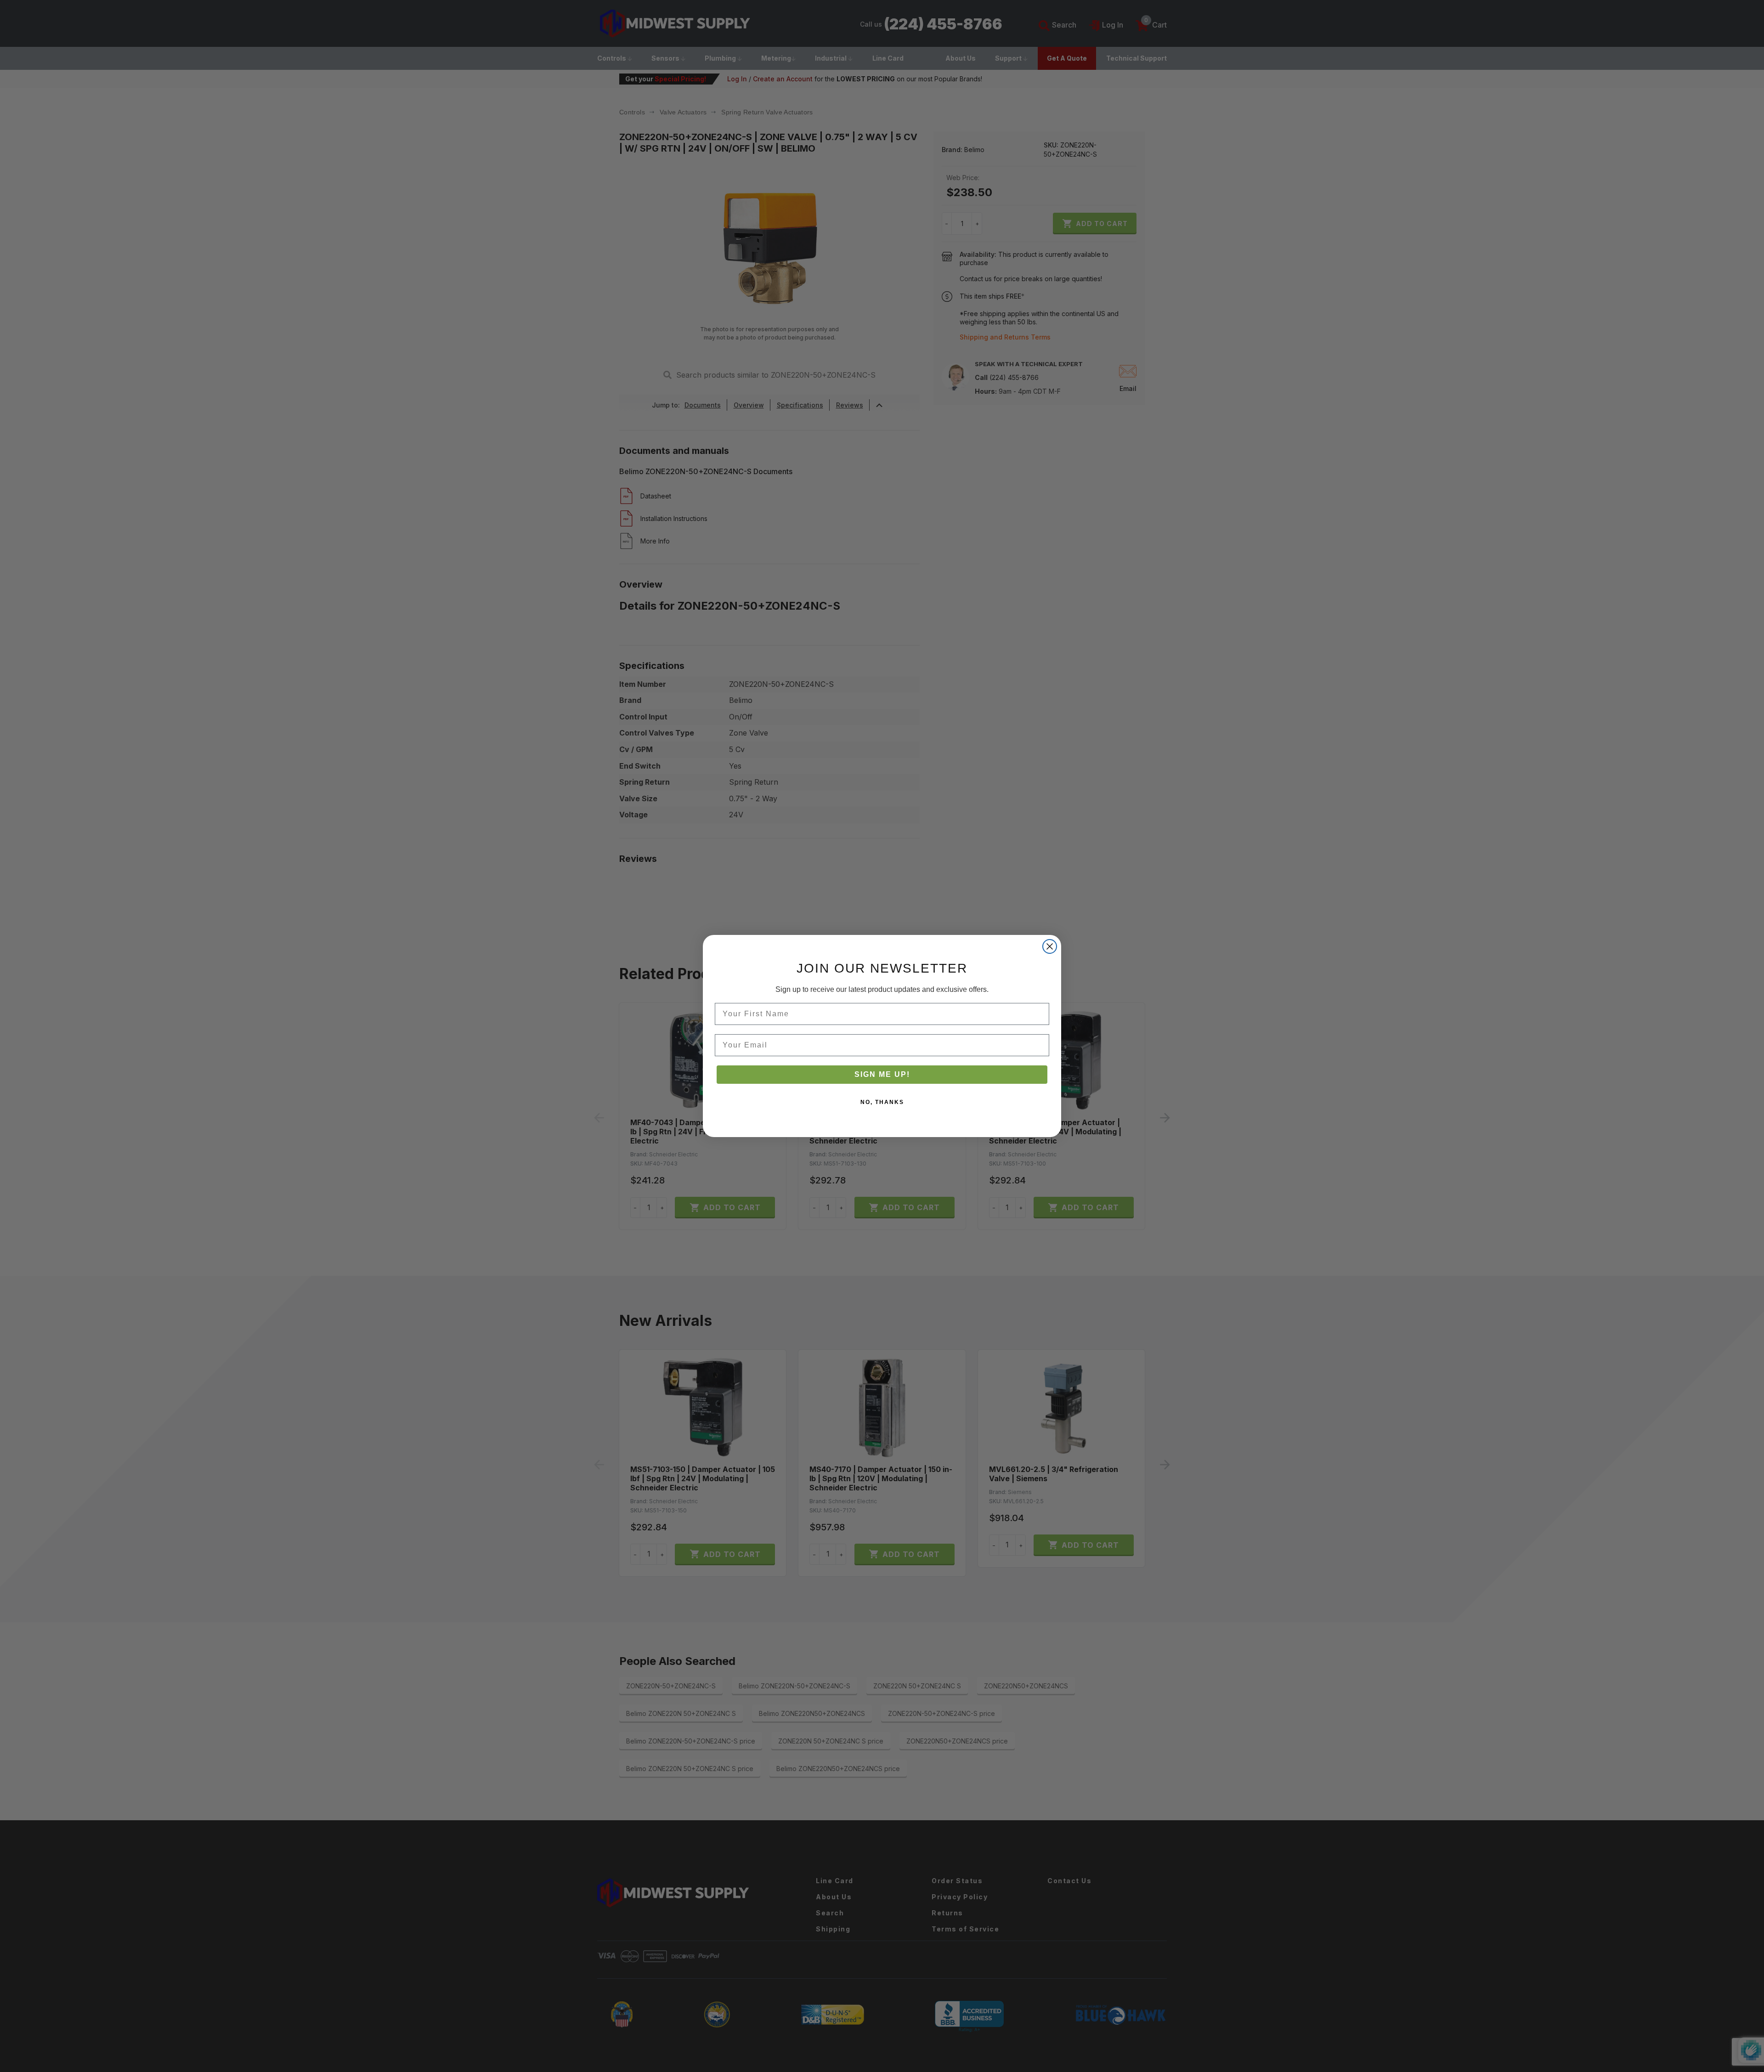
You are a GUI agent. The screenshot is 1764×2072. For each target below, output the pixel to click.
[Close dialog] (1050, 946)
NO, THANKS (882, 1102)
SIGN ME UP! (882, 1074)
